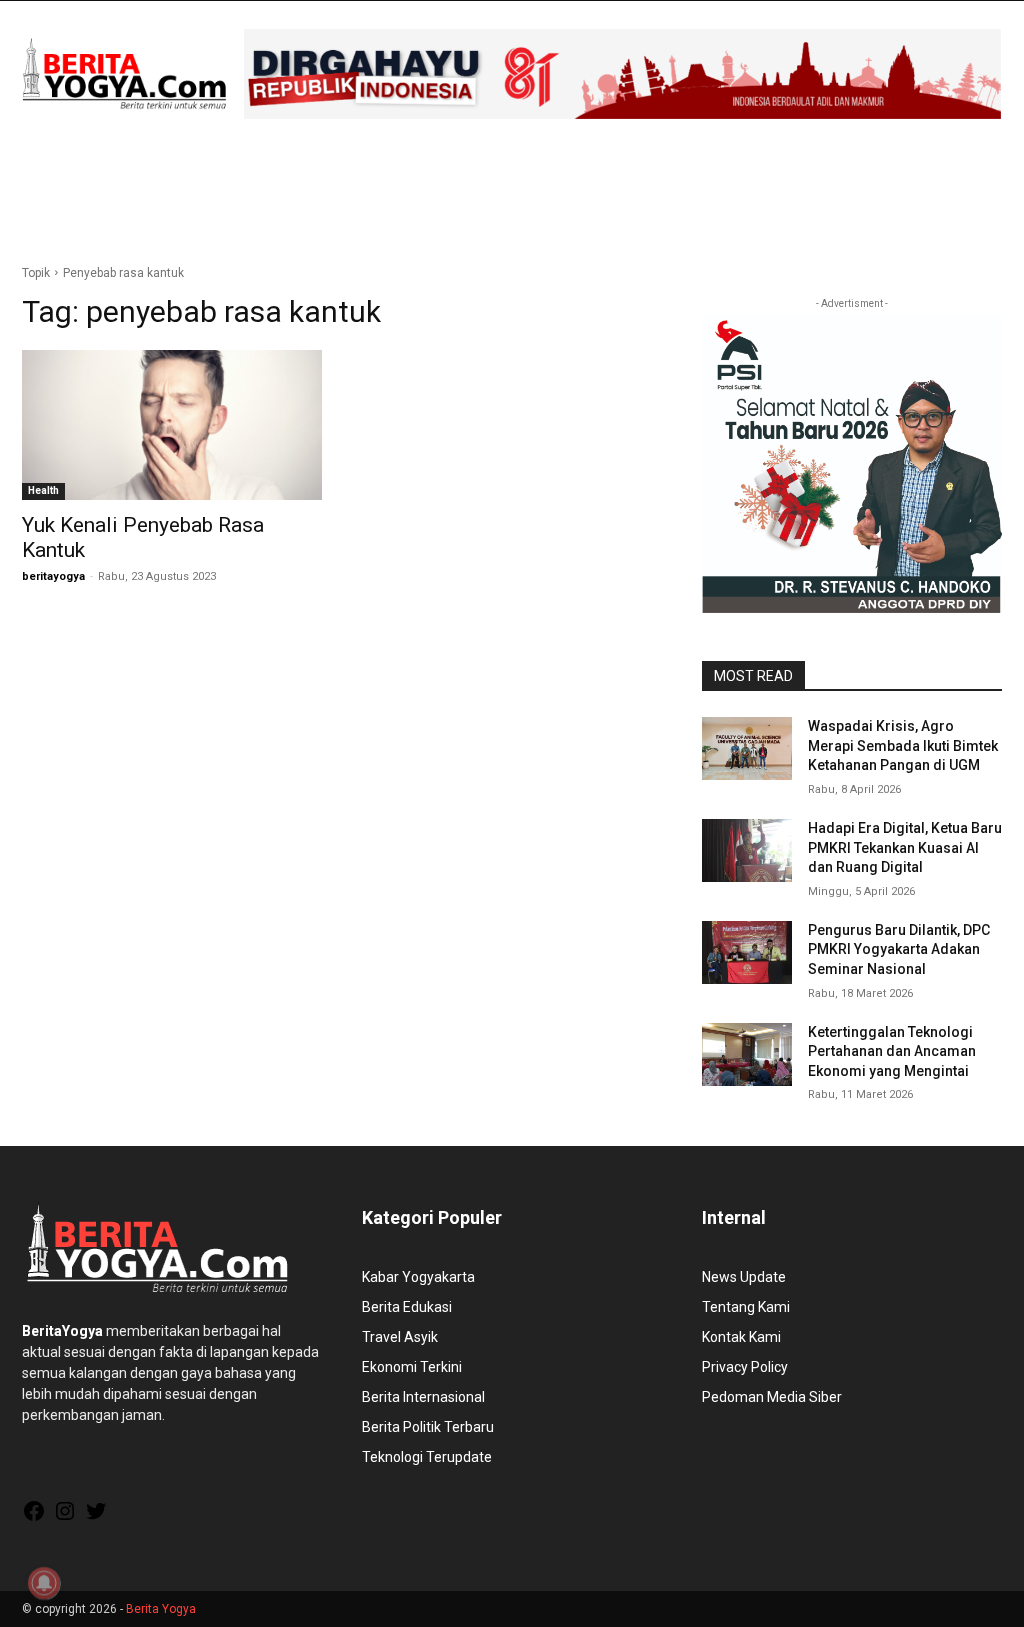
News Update (744, 1277)
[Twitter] (96, 1518)
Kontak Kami (741, 1337)
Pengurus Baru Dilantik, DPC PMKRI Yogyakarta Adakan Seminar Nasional (899, 949)
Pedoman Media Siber (772, 1397)
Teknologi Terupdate (427, 1457)
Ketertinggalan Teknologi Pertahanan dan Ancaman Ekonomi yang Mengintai (892, 1051)
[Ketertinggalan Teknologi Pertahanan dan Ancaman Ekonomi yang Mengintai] (747, 1054)
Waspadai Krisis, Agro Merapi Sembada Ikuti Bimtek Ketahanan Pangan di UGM (903, 745)
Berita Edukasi (407, 1307)
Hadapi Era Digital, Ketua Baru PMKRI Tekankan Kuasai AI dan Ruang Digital (905, 847)
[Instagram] (65, 1518)
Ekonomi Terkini (412, 1367)
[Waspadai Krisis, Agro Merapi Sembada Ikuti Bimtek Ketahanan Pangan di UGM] (747, 748)
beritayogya (53, 576)
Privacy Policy (745, 1367)
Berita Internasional (423, 1397)
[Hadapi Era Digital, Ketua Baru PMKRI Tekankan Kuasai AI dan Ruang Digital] (747, 850)
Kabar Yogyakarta (418, 1277)
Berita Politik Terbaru (428, 1427)
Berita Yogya (161, 1609)
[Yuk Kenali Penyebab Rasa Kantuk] (172, 425)
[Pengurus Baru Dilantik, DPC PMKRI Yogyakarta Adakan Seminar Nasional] (747, 952)
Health (43, 490)
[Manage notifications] (44, 1583)
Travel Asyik (400, 1337)
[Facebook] (34, 1518)
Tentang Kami (746, 1307)
